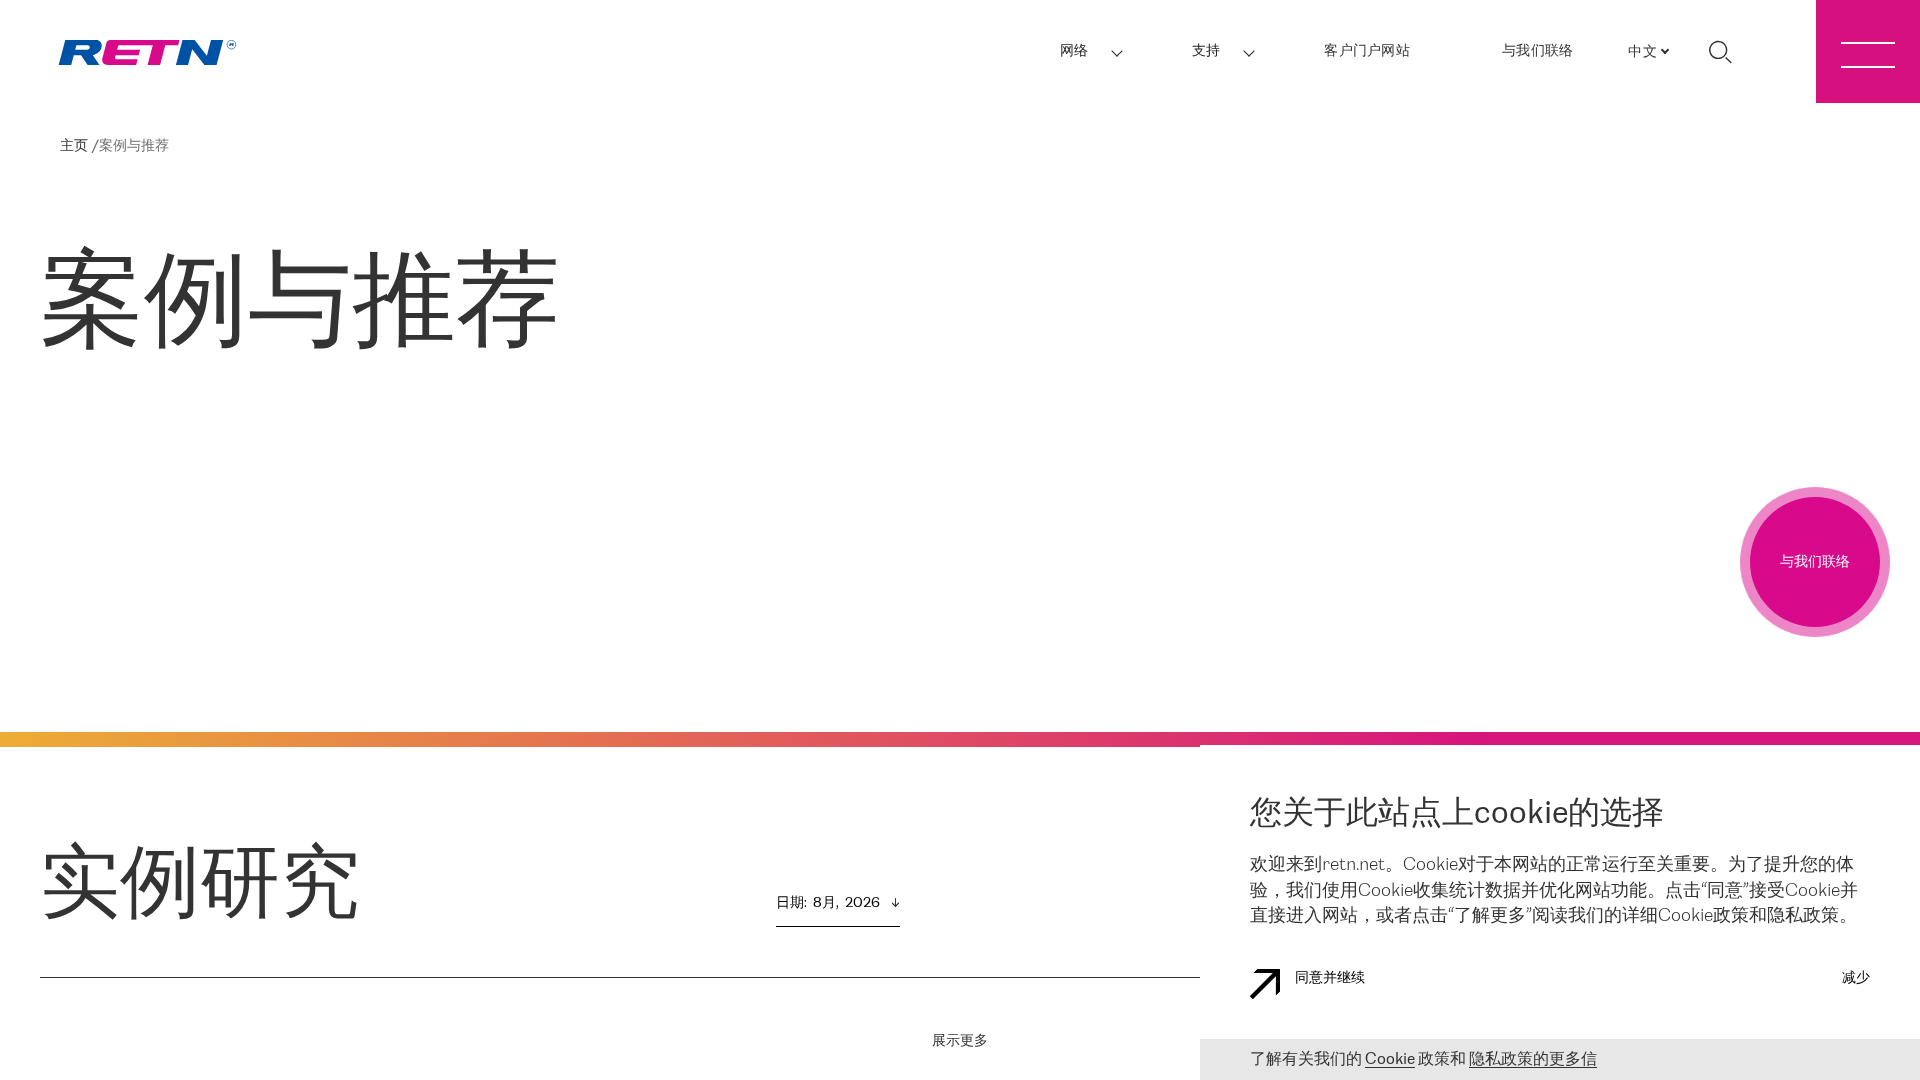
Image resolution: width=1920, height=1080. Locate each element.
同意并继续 (1330, 978)
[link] (147, 52)
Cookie (1390, 1059)
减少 (1856, 978)
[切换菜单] (1868, 51)
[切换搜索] (1720, 52)
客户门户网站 (1367, 51)
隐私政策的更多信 (1533, 1059)
